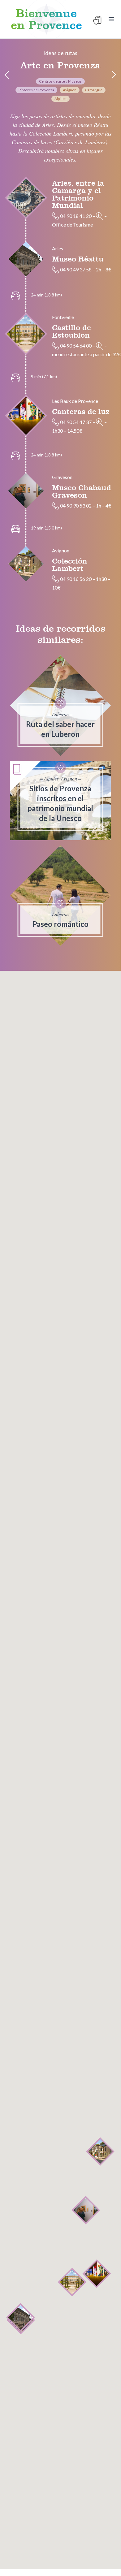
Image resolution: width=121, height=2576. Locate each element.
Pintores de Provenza (36, 90)
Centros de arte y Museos (60, 81)
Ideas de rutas (60, 53)
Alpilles (60, 99)
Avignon (70, 90)
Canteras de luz (81, 411)
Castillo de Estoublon (71, 331)
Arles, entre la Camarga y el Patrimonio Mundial (78, 194)
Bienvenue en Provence (46, 19)
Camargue (94, 90)
